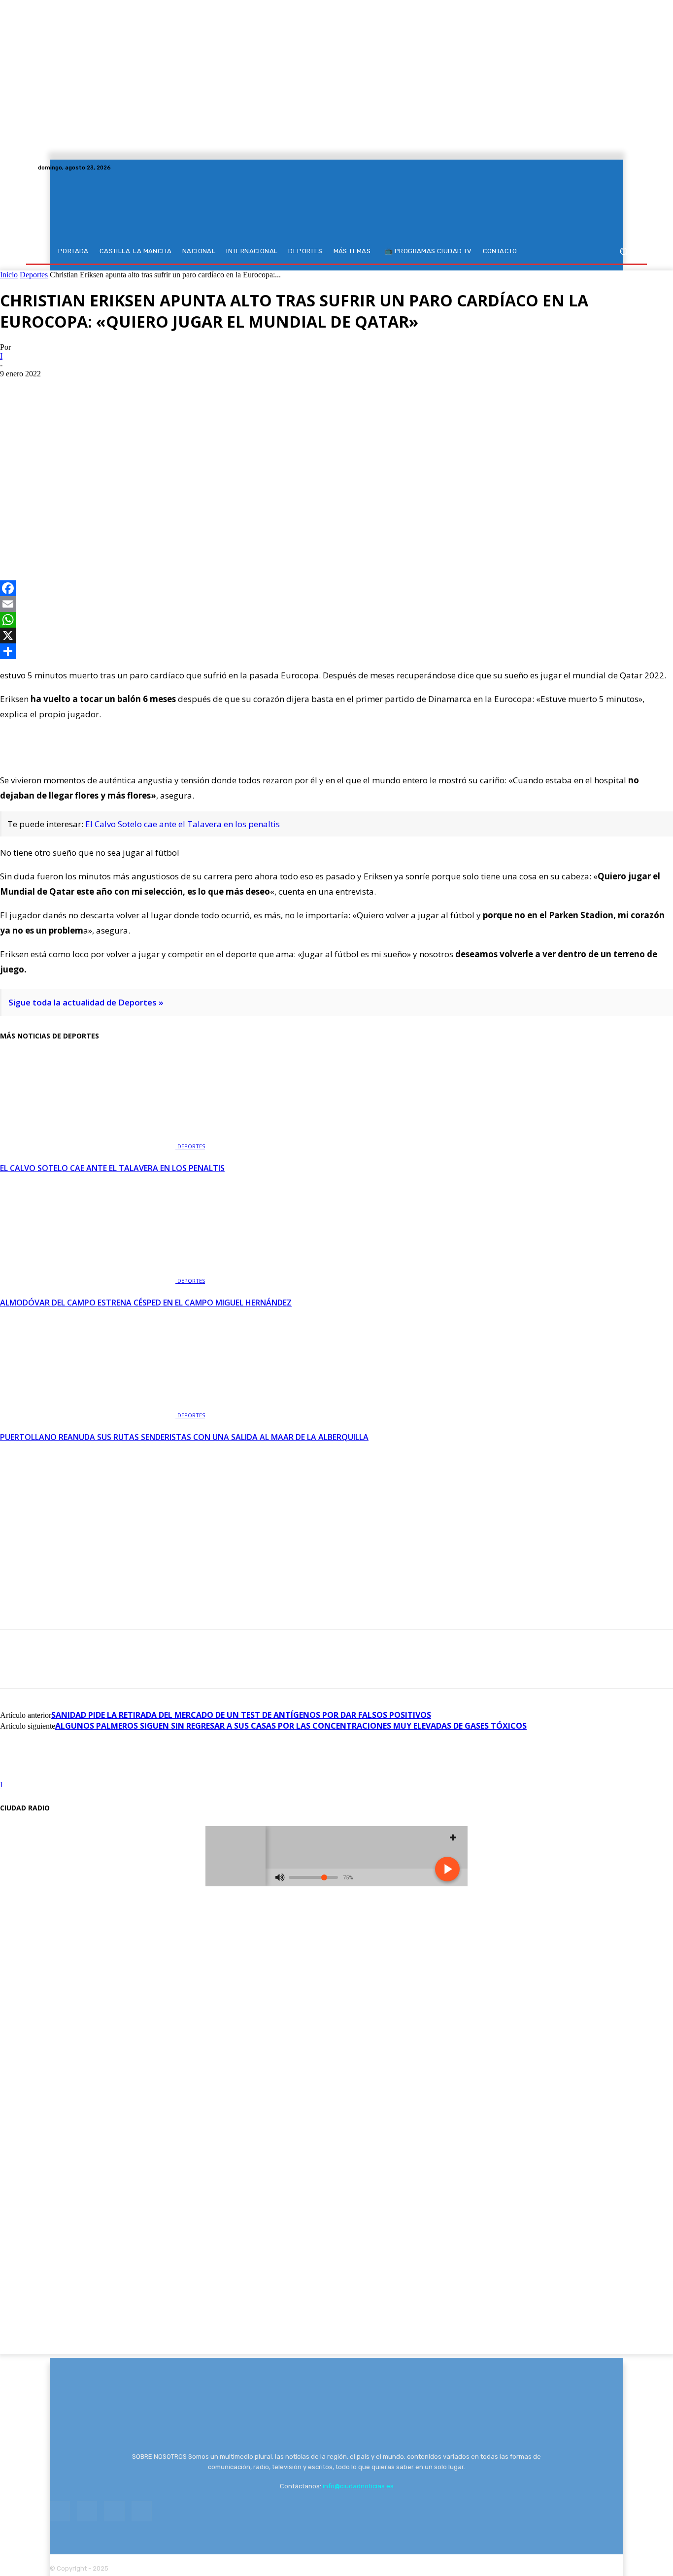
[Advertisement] (336, 452)
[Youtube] (629, 167)
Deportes (34, 275)
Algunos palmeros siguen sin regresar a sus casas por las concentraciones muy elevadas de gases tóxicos (291, 1726)
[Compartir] (336, 651)
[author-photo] (24, 1776)
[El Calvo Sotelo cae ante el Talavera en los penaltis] (89, 1145)
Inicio (9, 275)
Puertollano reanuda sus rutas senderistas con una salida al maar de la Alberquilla (184, 1437)
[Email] (336, 604)
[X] (617, 167)
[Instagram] (606, 167)
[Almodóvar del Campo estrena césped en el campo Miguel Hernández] (89, 1280)
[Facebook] (594, 167)
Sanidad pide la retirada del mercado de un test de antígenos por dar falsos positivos (241, 1715)
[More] (123, 536)
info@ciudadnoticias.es (358, 2486)
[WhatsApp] (87, 536)
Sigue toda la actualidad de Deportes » (86, 1002)
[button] (623, 251)
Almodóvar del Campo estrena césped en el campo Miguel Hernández (146, 1303)
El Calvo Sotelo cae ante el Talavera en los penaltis (183, 824)
